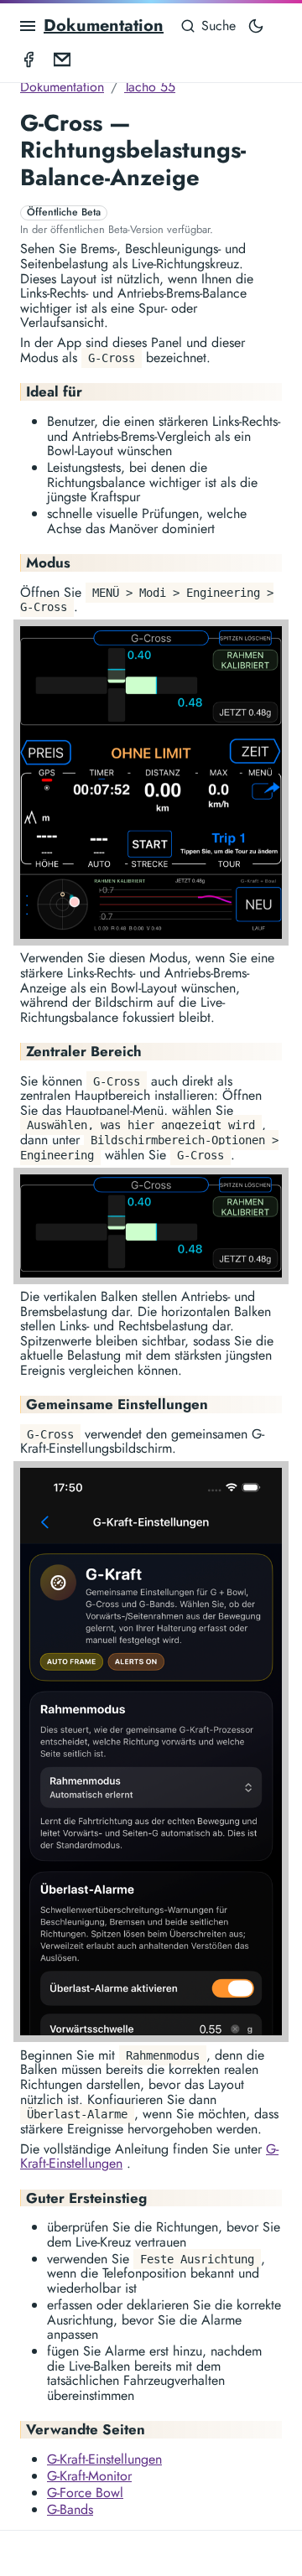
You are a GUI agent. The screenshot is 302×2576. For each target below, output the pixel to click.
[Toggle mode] (256, 26)
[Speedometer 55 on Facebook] (29, 59)
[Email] (62, 59)
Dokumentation (104, 26)
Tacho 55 (150, 87)
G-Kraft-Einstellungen (104, 2459)
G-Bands (70, 2509)
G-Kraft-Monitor (89, 2476)
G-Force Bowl (85, 2493)
